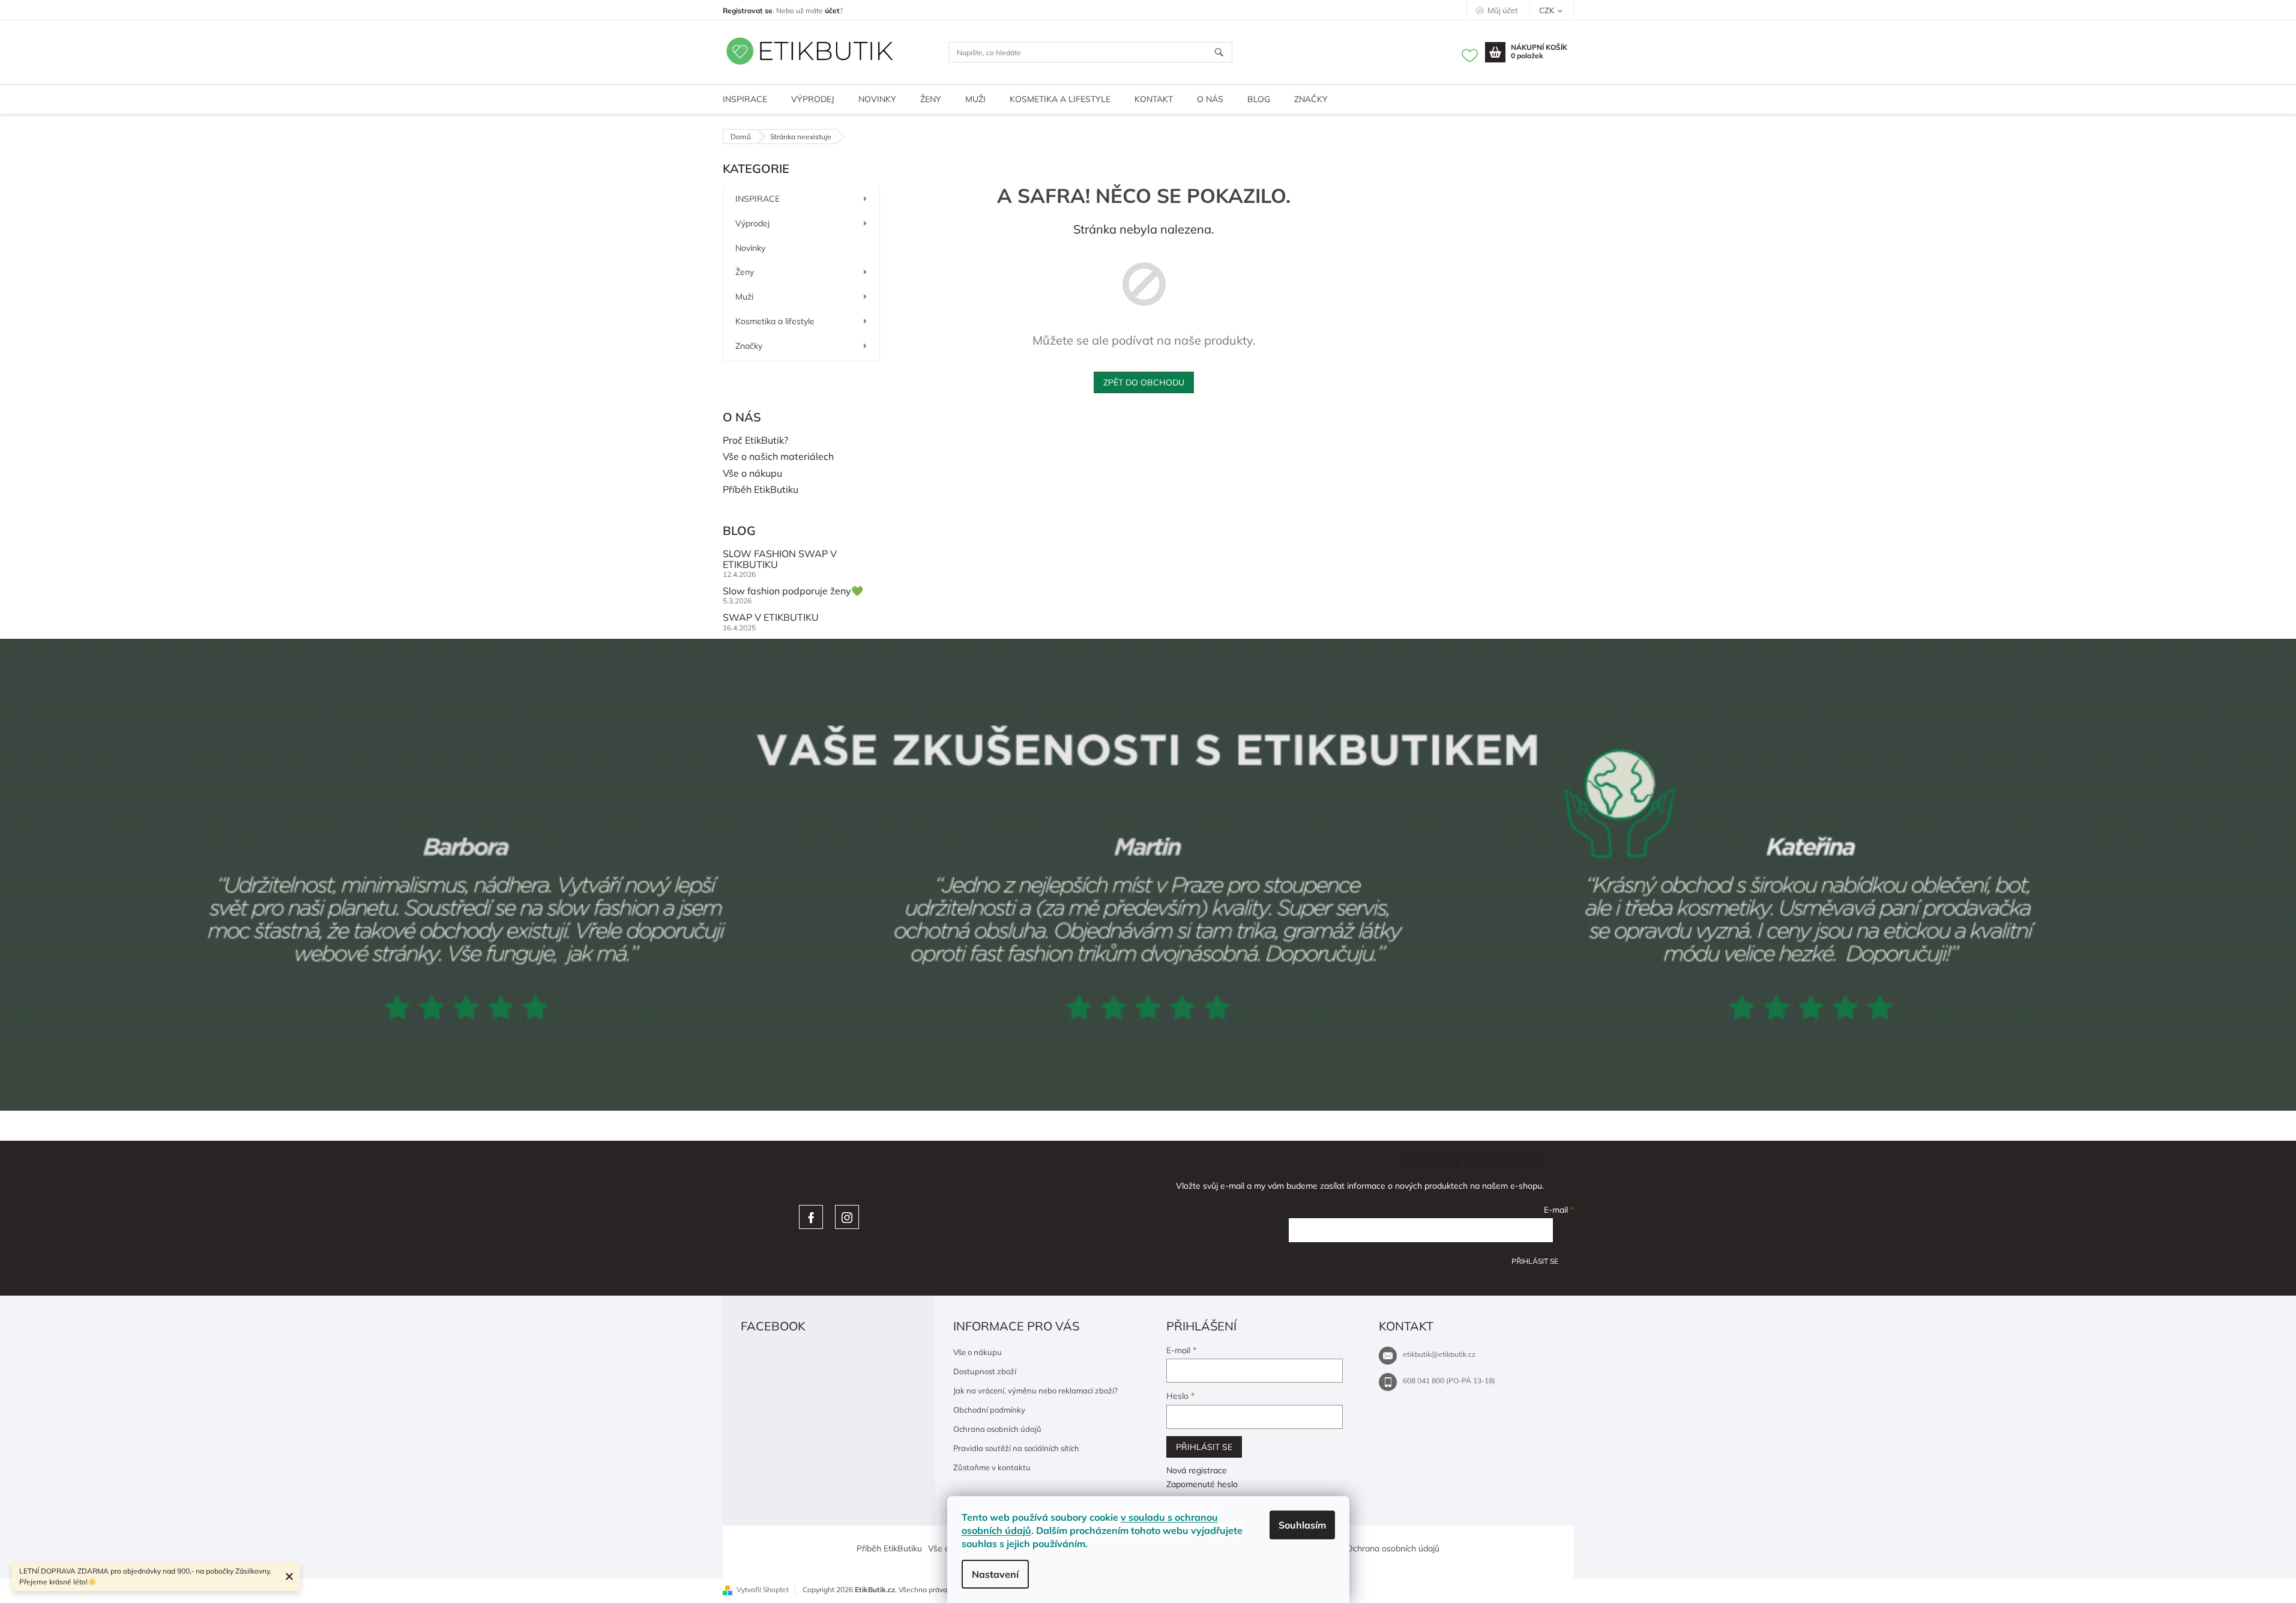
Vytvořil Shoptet (763, 1589)
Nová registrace (1197, 1470)
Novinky (750, 248)
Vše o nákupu (752, 474)
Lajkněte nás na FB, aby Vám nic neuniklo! (811, 1217)
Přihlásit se (1535, 1261)
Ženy (745, 272)
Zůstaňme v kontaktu (992, 1467)
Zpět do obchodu (1144, 382)
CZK (1547, 10)
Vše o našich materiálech (778, 457)
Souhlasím (1302, 1525)
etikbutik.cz (847, 1217)
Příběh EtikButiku (761, 490)
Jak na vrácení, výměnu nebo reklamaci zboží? (1035, 1390)
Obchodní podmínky (989, 1410)
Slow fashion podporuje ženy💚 (793, 591)
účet (832, 11)
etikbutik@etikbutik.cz (1439, 1354)
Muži (744, 297)
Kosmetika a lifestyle (775, 321)
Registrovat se (748, 11)
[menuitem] (745, 99)
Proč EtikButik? (755, 441)
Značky (749, 346)
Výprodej (752, 223)
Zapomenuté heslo (1202, 1484)
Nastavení (995, 1574)
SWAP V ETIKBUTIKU (771, 618)
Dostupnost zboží (985, 1371)
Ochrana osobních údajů (997, 1429)
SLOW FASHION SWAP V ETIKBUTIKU (780, 559)
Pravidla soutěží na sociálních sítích (1016, 1448)
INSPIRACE (758, 199)
